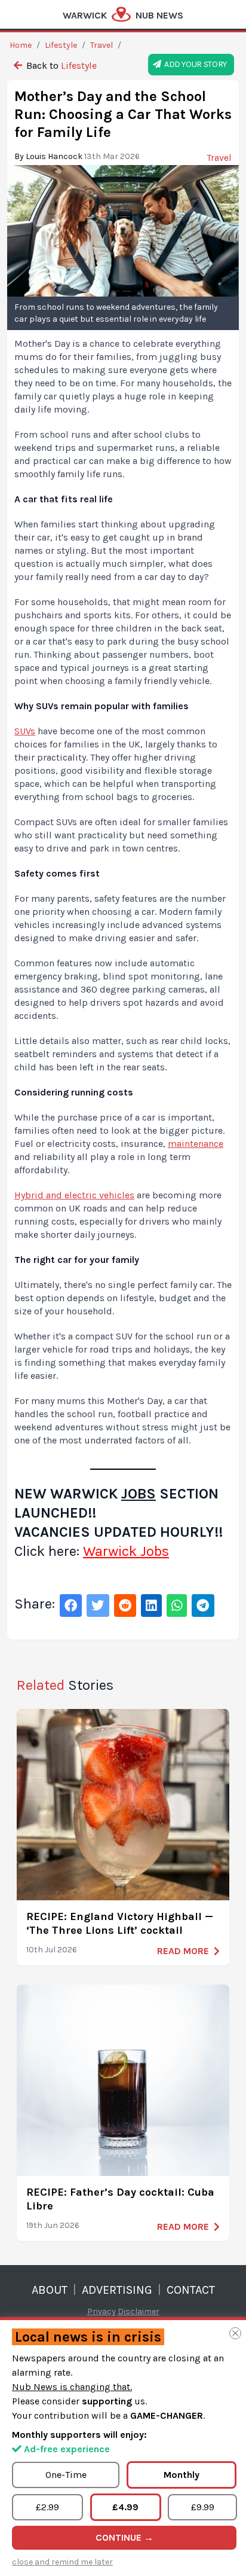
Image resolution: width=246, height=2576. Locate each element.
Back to (60, 65)
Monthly (182, 2475)
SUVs (25, 731)
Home (21, 45)
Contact (191, 2290)
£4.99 (125, 2507)
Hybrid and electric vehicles (74, 1195)
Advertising (117, 2290)
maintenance (196, 1144)
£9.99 (203, 2507)
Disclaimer (139, 2311)
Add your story (194, 64)
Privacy (102, 2311)
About (50, 2290)
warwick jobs (126, 1551)
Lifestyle (61, 45)
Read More (183, 1951)
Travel (102, 45)
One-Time (66, 2475)
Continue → (124, 2537)
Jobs (139, 1494)
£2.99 (47, 2507)
